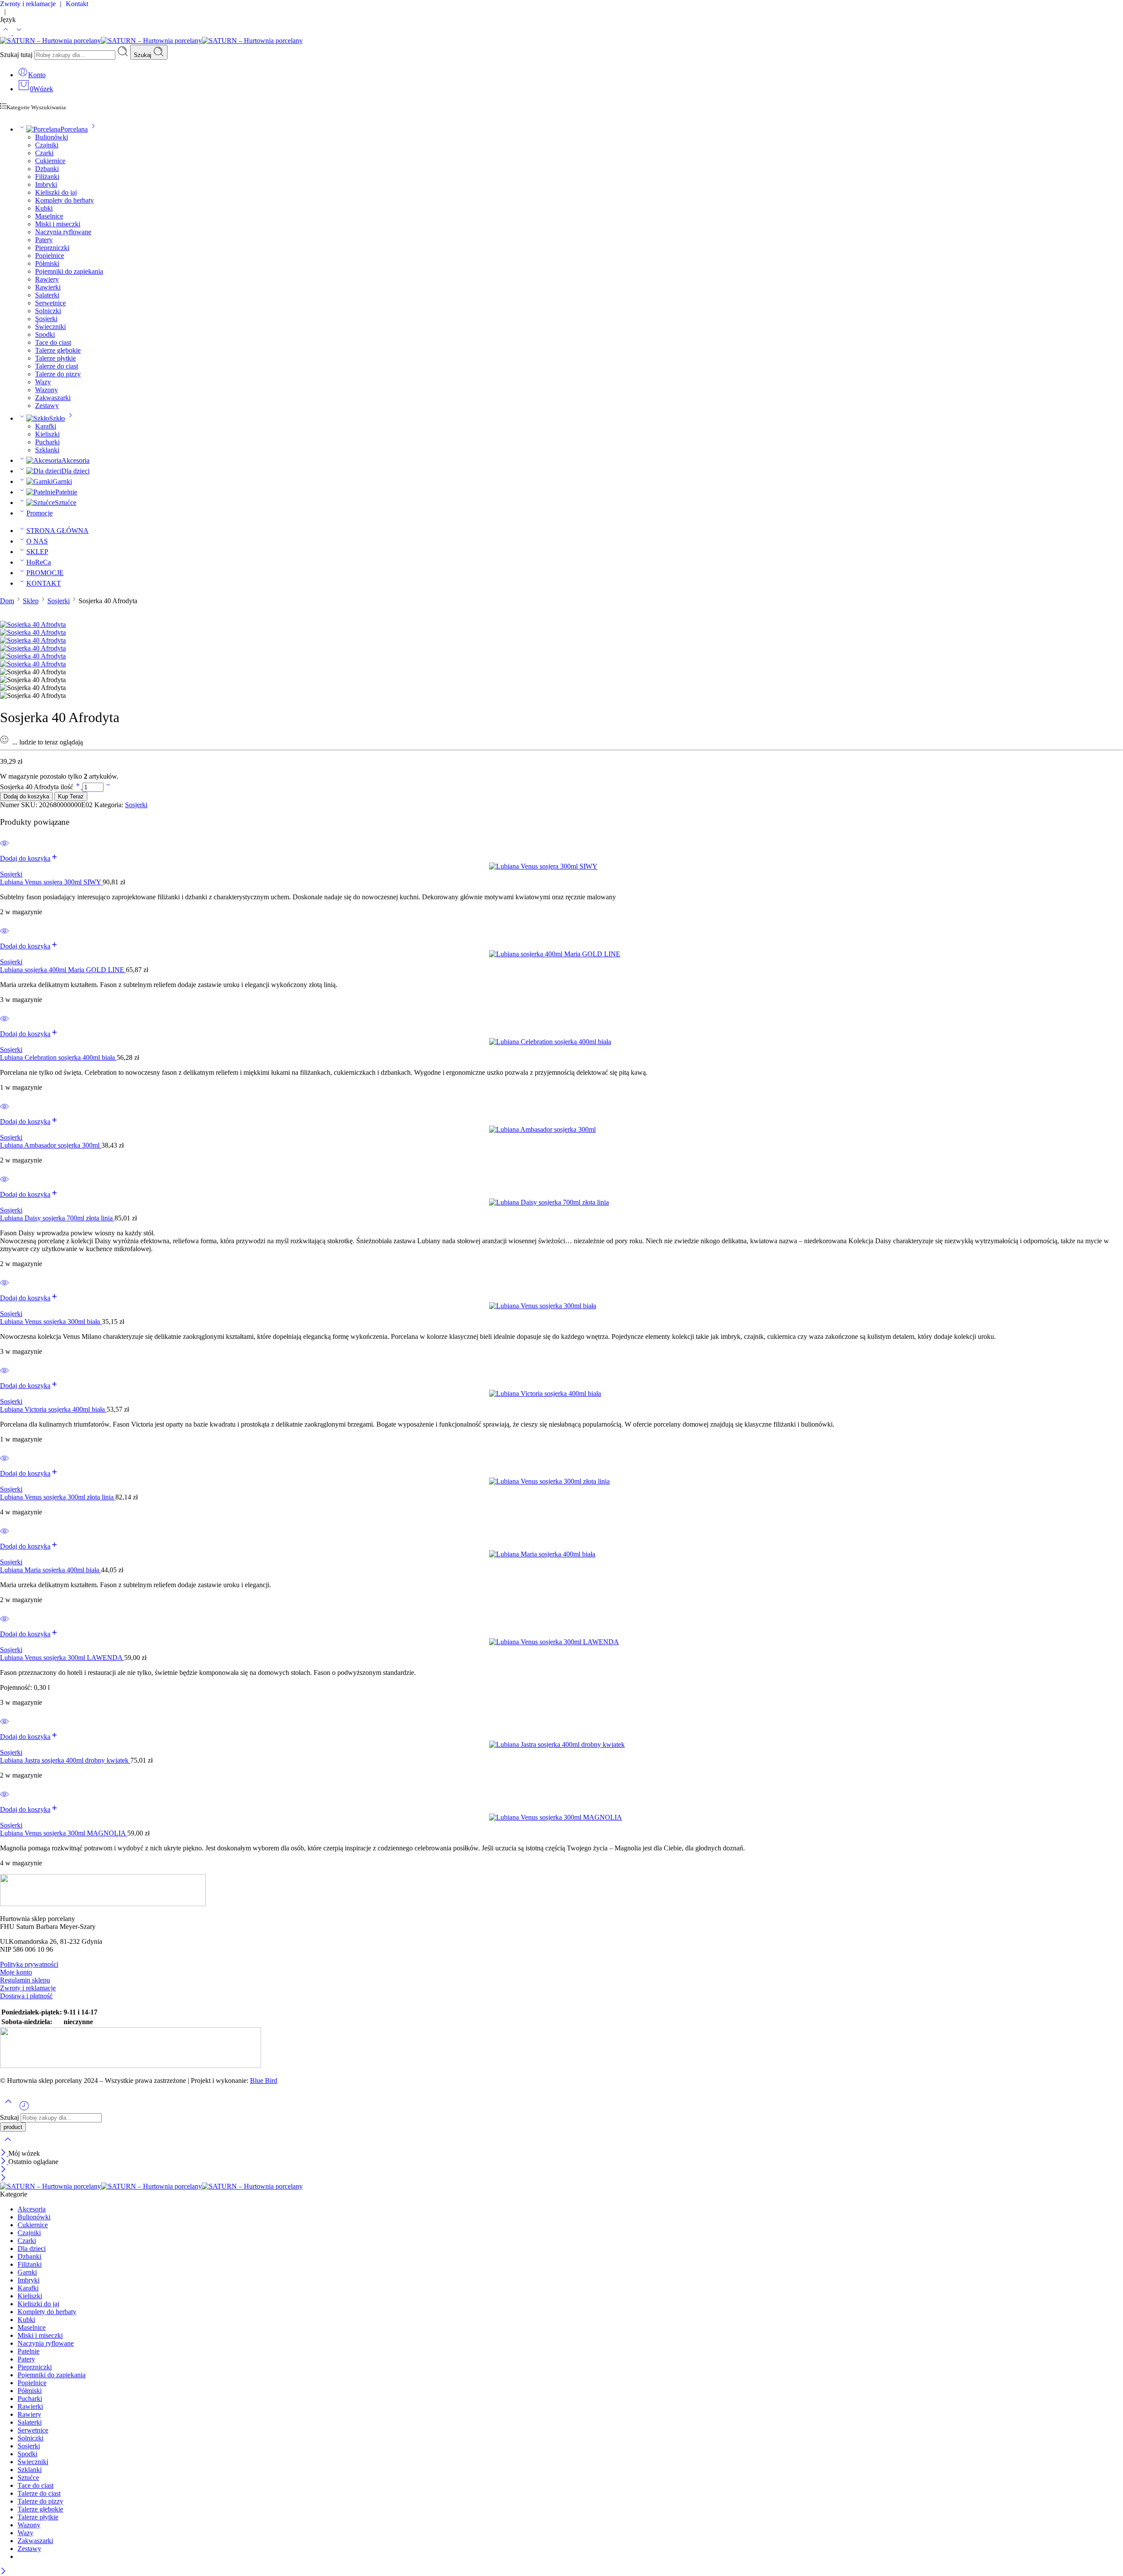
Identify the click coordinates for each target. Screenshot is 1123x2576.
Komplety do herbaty (64, 200)
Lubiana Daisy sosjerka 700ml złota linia (57, 1218)
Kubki (44, 208)
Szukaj (143, 55)
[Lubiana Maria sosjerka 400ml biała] (561, 1554)
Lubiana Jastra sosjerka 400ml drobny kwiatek (65, 1760)
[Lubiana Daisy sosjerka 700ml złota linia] (561, 1202)
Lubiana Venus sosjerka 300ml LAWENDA (62, 1658)
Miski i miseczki (58, 224)
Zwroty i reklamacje (28, 1988)
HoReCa (39, 562)
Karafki (46, 426)
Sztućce (66, 503)
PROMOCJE (45, 573)
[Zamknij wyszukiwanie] (8, 2145)
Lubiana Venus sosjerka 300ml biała (51, 1322)
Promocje (39, 513)
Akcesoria (75, 460)
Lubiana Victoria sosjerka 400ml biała (53, 1409)
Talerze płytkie (55, 358)
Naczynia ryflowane (63, 232)
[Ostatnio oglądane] (24, 2109)
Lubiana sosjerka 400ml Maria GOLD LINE (63, 970)
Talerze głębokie (58, 350)
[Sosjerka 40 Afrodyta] (33, 624)
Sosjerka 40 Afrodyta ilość (38, 787)
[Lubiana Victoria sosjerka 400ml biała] (561, 1394)
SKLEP (37, 552)
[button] (29, 858)
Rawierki (48, 287)
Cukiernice (50, 161)
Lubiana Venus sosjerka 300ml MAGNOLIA (64, 1833)
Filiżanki (47, 177)
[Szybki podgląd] (4, 849)
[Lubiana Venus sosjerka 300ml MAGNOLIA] (561, 1818)
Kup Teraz (71, 796)
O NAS (37, 541)
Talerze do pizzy (58, 374)
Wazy (43, 382)
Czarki (44, 153)
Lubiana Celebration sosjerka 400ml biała (58, 1057)
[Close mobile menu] (3, 2178)
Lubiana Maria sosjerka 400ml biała (50, 1570)
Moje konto (16, 1972)
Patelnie (66, 492)
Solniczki (48, 311)
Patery (44, 240)
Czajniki (47, 145)
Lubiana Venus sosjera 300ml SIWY (51, 882)
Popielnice (50, 256)
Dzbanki (47, 169)
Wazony (46, 390)
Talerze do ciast (57, 366)
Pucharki (47, 442)
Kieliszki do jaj (56, 192)
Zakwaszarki (53, 398)
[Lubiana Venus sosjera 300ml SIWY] (561, 866)
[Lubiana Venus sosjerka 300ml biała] (561, 1306)
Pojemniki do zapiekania (69, 271)
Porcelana (74, 129)
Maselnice (49, 216)
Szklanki (47, 450)
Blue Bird (264, 2080)
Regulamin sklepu (25, 1980)
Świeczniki (50, 327)
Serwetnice (50, 303)
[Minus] (108, 787)
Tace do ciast (53, 342)
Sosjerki (46, 319)
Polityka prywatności (29, 1964)
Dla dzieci (75, 471)
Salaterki (47, 295)
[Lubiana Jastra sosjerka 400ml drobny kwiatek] (561, 1745)
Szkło (57, 418)
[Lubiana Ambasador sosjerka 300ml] (561, 1130)
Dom (7, 601)
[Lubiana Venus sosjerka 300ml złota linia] (561, 1481)
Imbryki (46, 184)
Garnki (62, 481)
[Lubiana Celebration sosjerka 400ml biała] (561, 1042)
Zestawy (47, 406)
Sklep (31, 601)
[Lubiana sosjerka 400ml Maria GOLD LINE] (561, 954)
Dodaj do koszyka (26, 796)
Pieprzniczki (52, 248)
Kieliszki (47, 434)
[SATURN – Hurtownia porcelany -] (151, 41)
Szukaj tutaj (17, 55)
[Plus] (79, 787)
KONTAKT (44, 583)
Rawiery (47, 279)
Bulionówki (52, 137)
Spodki (45, 335)
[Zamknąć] (4, 2153)
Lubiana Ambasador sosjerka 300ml (51, 1145)
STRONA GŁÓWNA (57, 531)
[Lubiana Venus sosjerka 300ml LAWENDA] (561, 1642)
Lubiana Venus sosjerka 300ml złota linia (58, 1497)
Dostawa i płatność (26, 1996)
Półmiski (47, 263)
